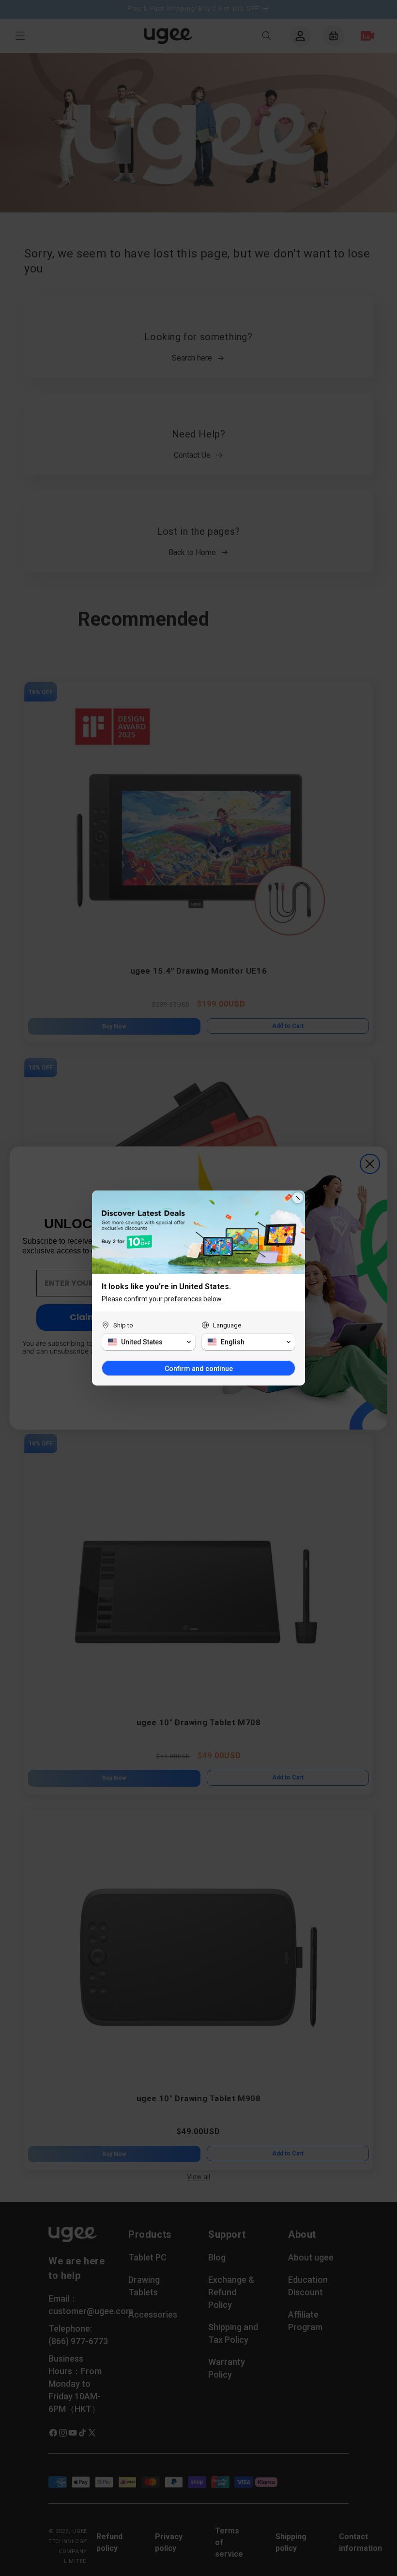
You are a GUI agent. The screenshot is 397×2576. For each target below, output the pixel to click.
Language (227, 1325)
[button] (149, 1342)
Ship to (123, 1325)
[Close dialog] (298, 1198)
